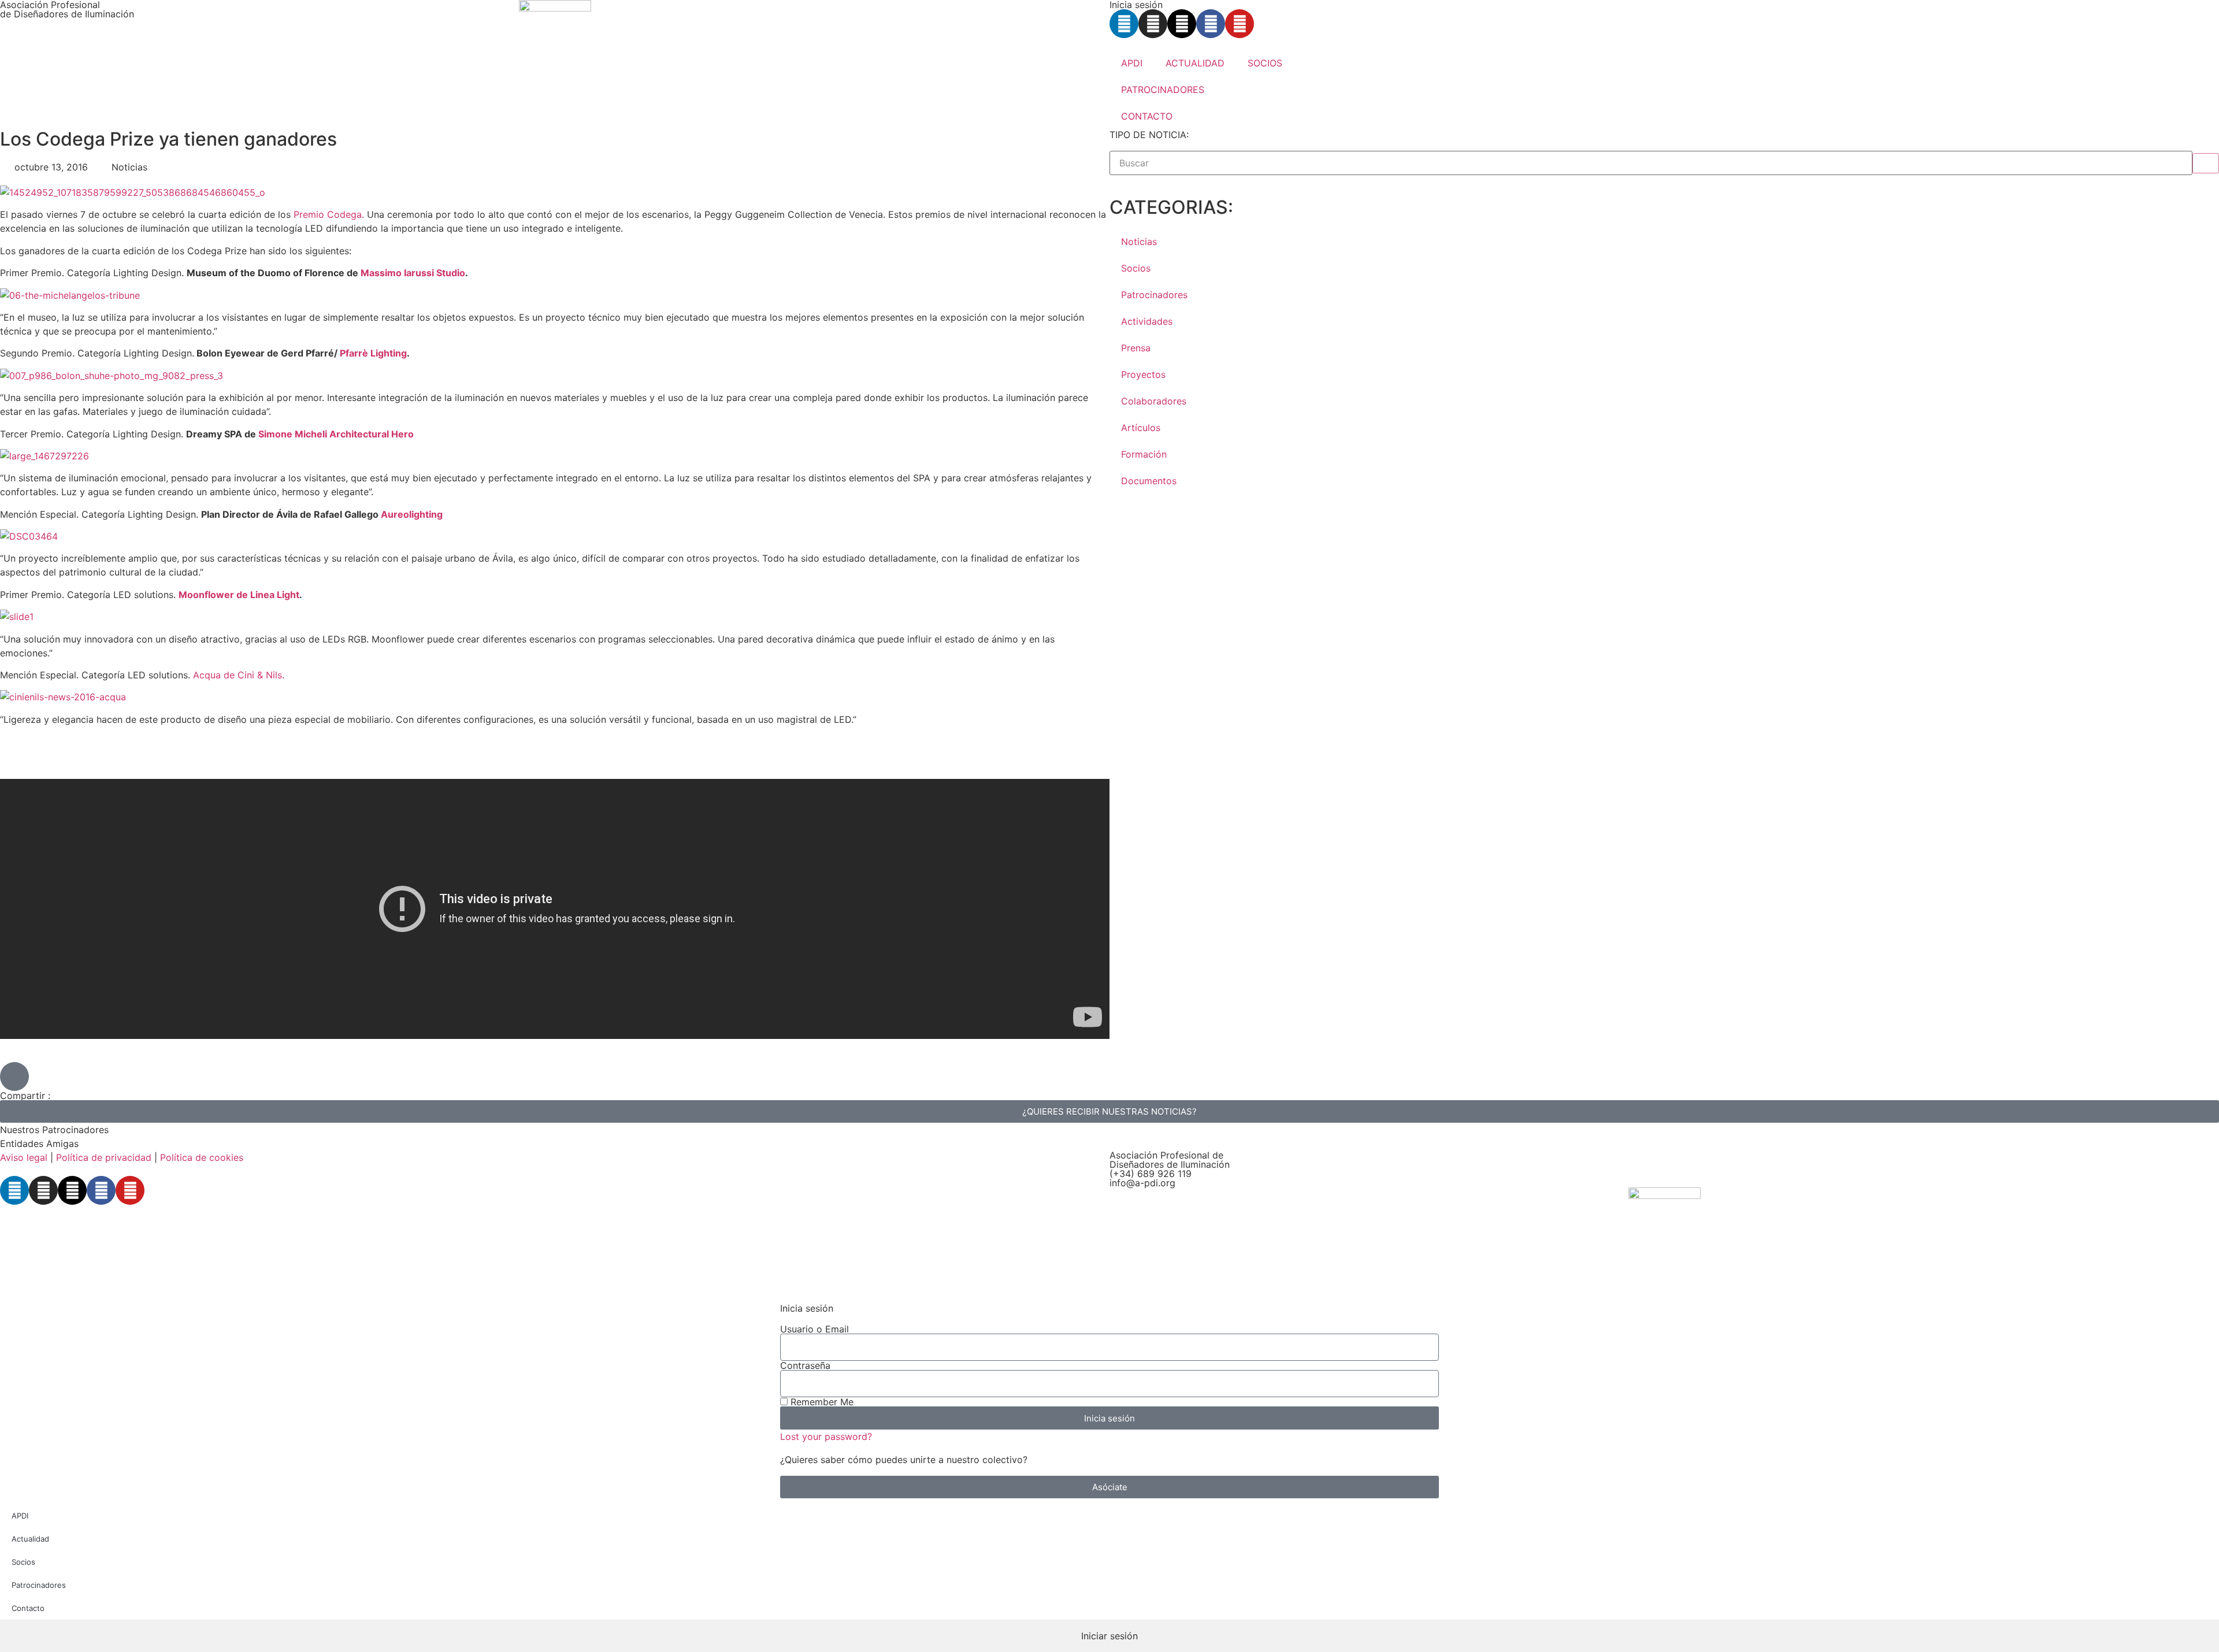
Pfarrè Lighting (373, 353)
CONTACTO (1147, 116)
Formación (1144, 454)
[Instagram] (1153, 24)
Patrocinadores (1154, 295)
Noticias (1139, 242)
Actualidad (30, 1539)
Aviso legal (24, 1157)
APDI (1132, 63)
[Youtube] (1240, 24)
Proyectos (1143, 374)
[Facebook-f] (1211, 24)
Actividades (1147, 321)
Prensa (1136, 348)
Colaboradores (1154, 401)
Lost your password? (826, 1436)
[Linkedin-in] (1124, 24)
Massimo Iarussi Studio (413, 273)
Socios (1136, 268)
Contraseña (805, 1365)
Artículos (1141, 428)
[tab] (1109, 1636)
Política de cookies (202, 1157)
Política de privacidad (104, 1157)
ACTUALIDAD (1195, 63)
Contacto (28, 1608)
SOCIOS (1265, 63)
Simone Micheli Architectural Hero (336, 434)
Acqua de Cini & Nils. (239, 675)
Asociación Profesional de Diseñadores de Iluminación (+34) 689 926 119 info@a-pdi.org (1170, 1169)
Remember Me (821, 1402)
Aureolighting (412, 514)
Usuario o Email (815, 1329)
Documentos (1149, 481)
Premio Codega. (330, 214)
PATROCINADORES (1163, 90)
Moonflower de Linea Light (239, 595)
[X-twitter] (1182, 24)
